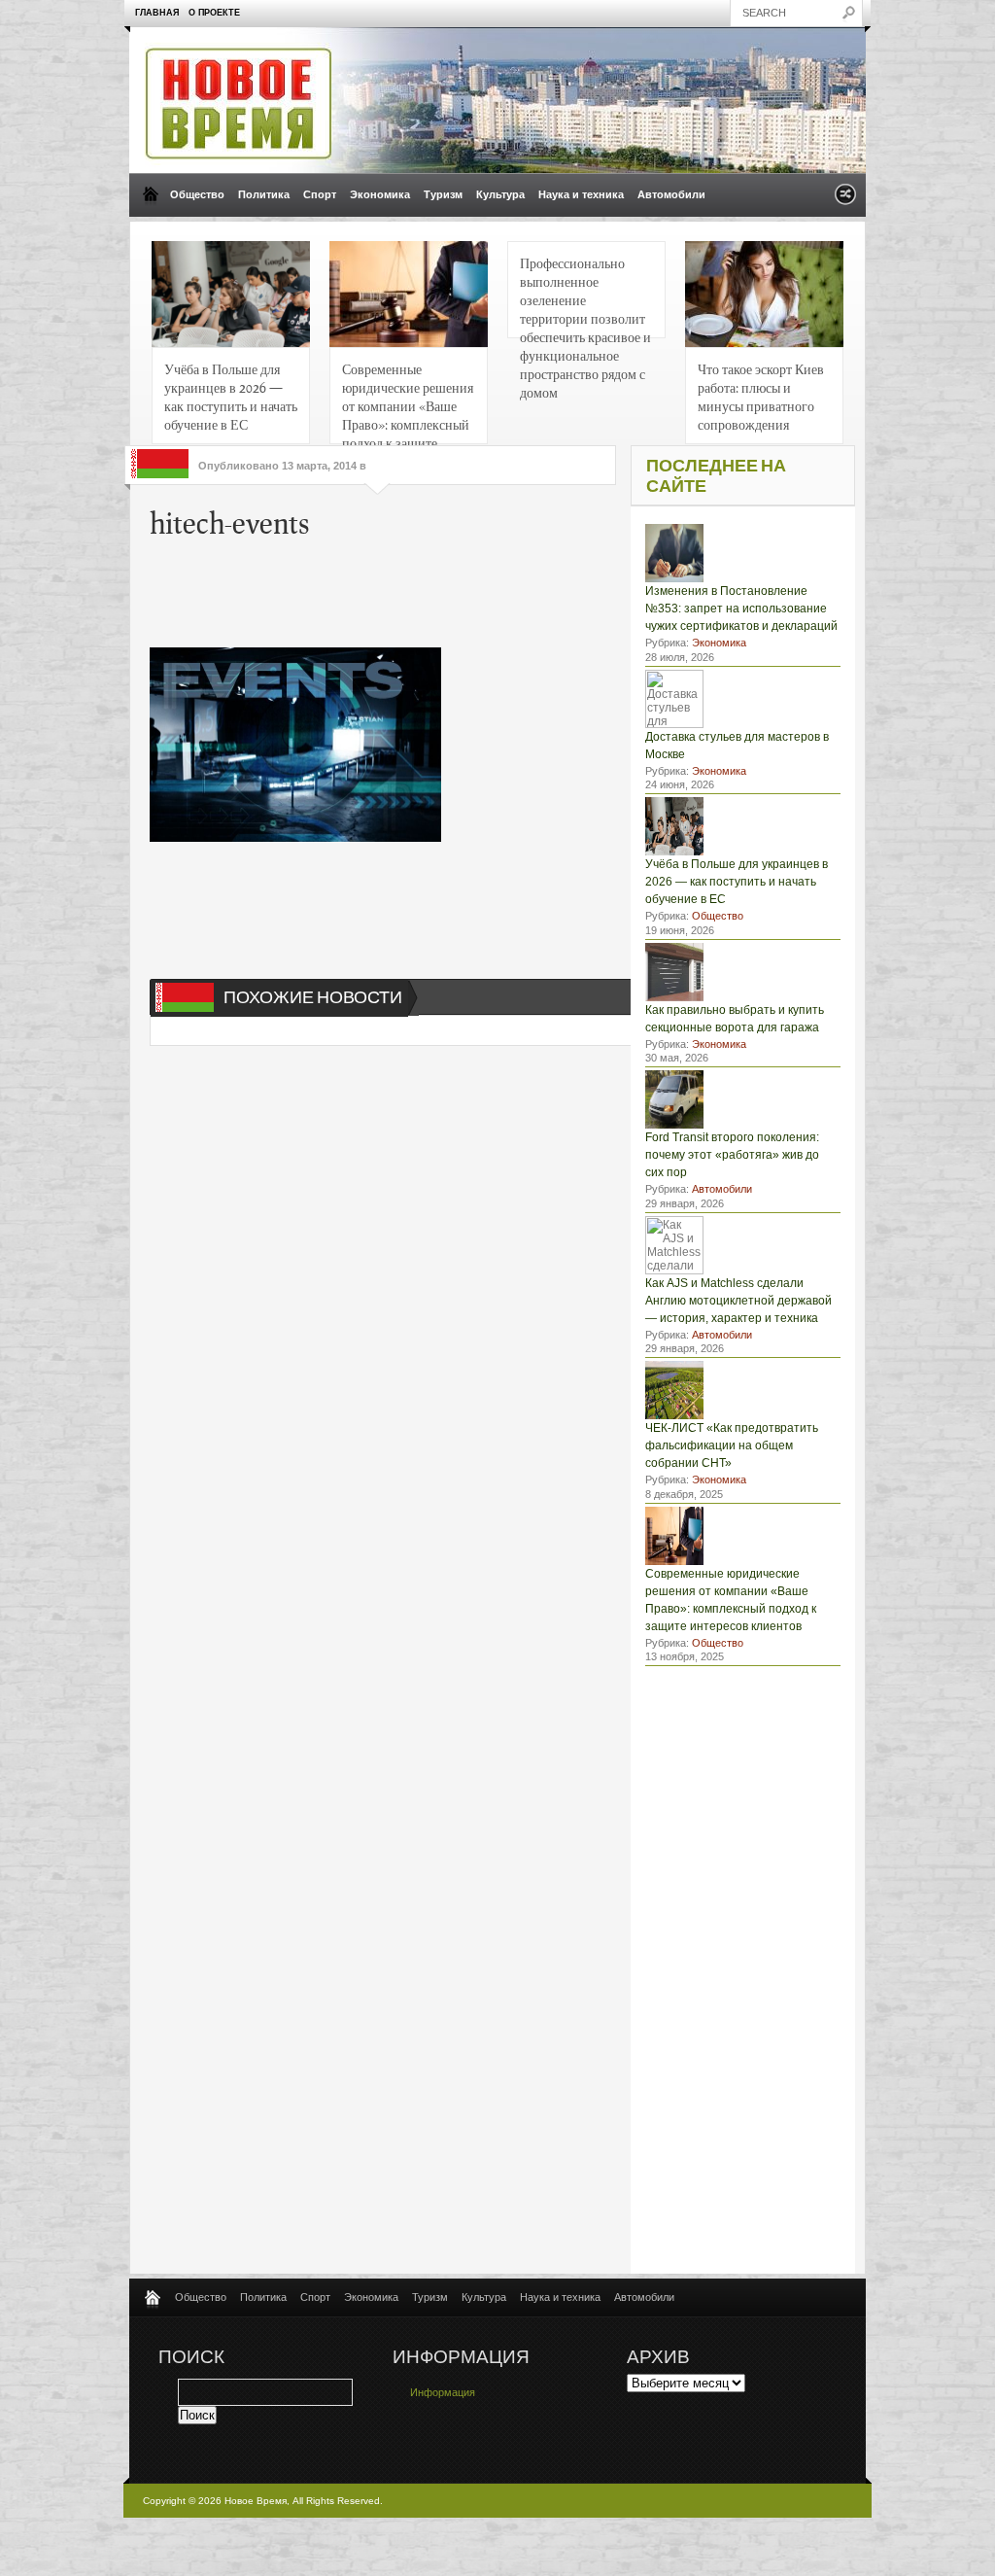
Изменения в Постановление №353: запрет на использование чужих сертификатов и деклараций (741, 609)
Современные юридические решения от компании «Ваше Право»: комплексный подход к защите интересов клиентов (408, 402)
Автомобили (671, 194)
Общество (197, 194)
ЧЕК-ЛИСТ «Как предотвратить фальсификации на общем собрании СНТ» (732, 1445)
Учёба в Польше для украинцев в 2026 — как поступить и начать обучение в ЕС (231, 396)
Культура (500, 194)
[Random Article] (845, 200)
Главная (157, 13)
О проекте (214, 13)
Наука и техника (581, 194)
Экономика (380, 194)
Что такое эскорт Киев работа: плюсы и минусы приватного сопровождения (761, 396)
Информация (443, 2392)
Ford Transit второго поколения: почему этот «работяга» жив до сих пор (732, 1155)
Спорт (320, 194)
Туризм (443, 194)
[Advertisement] (445, 589)
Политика (264, 194)
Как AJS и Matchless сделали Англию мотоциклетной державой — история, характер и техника (738, 1301)
